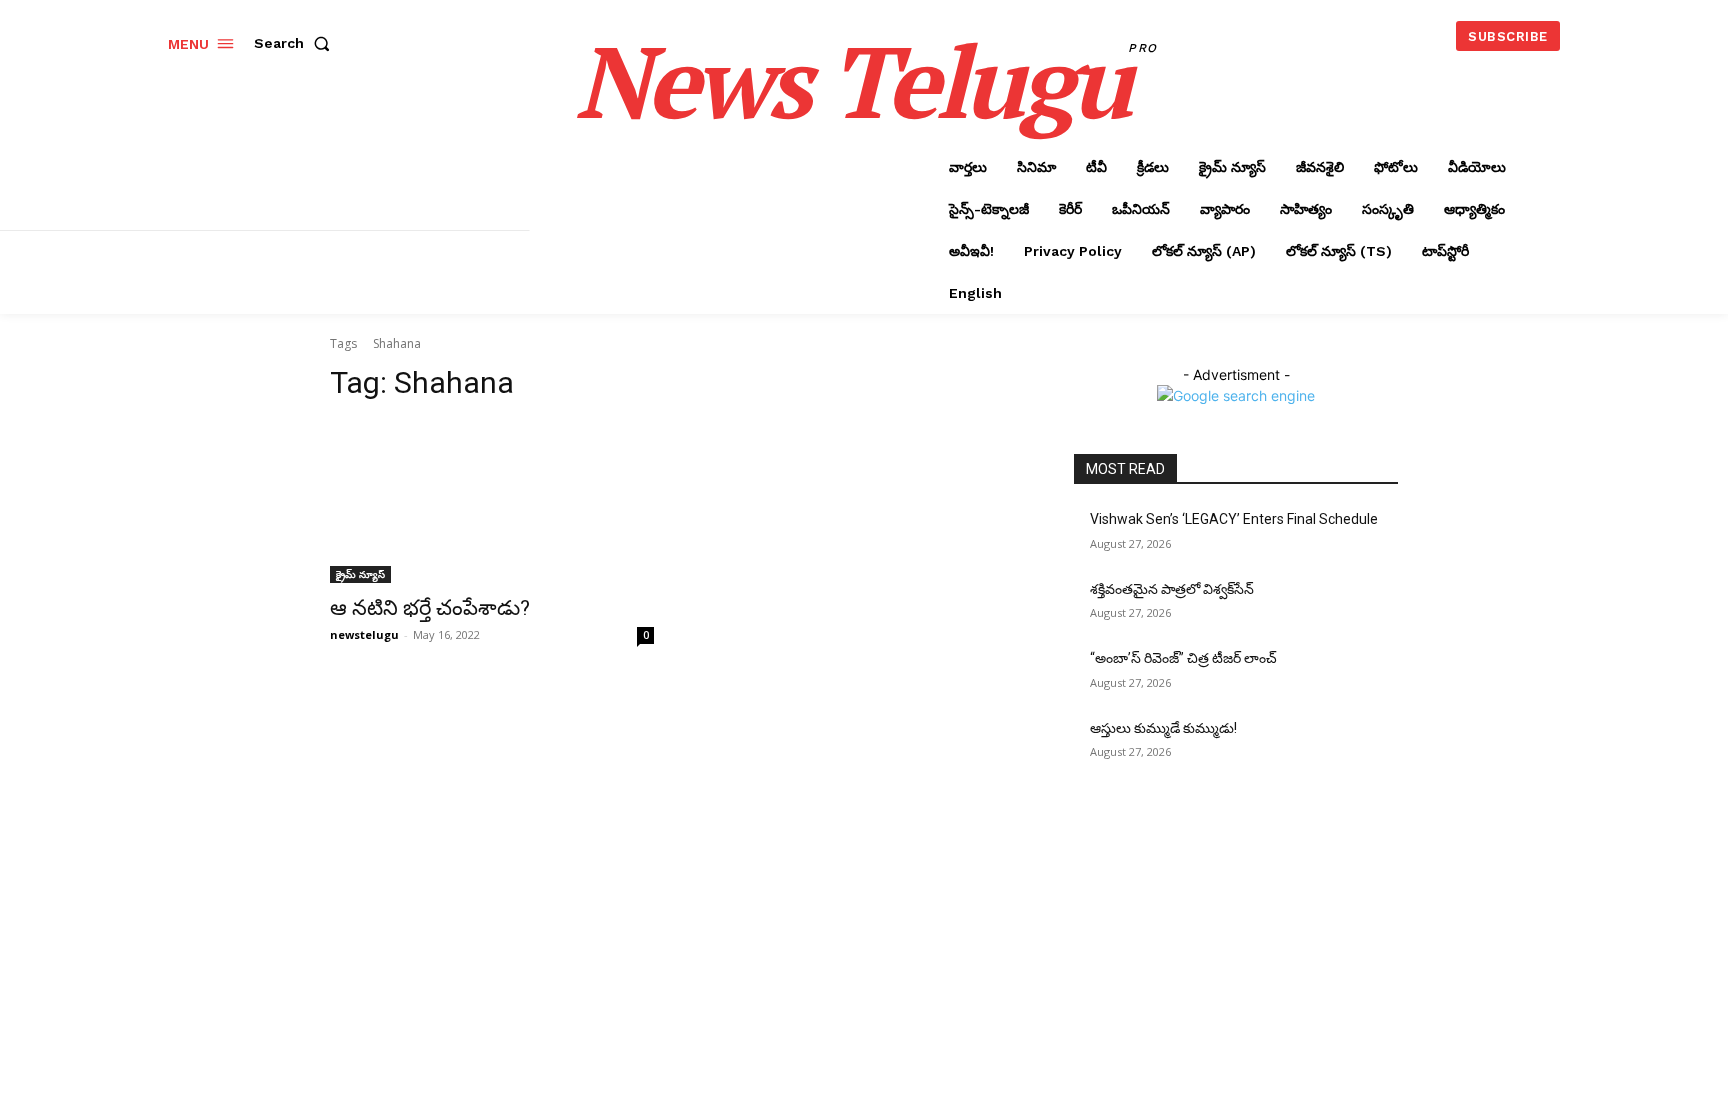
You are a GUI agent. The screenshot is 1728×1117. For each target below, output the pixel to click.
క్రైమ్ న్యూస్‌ (360, 574)
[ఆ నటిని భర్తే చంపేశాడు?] (492, 502)
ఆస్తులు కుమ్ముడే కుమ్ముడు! (1163, 728)
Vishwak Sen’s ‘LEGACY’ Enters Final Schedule (1234, 519)
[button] (296, 43)
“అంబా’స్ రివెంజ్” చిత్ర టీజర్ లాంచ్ (1183, 658)
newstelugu (364, 634)
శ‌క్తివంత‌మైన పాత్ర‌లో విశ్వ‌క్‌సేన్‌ (1172, 589)
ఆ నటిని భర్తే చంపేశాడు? (430, 608)
